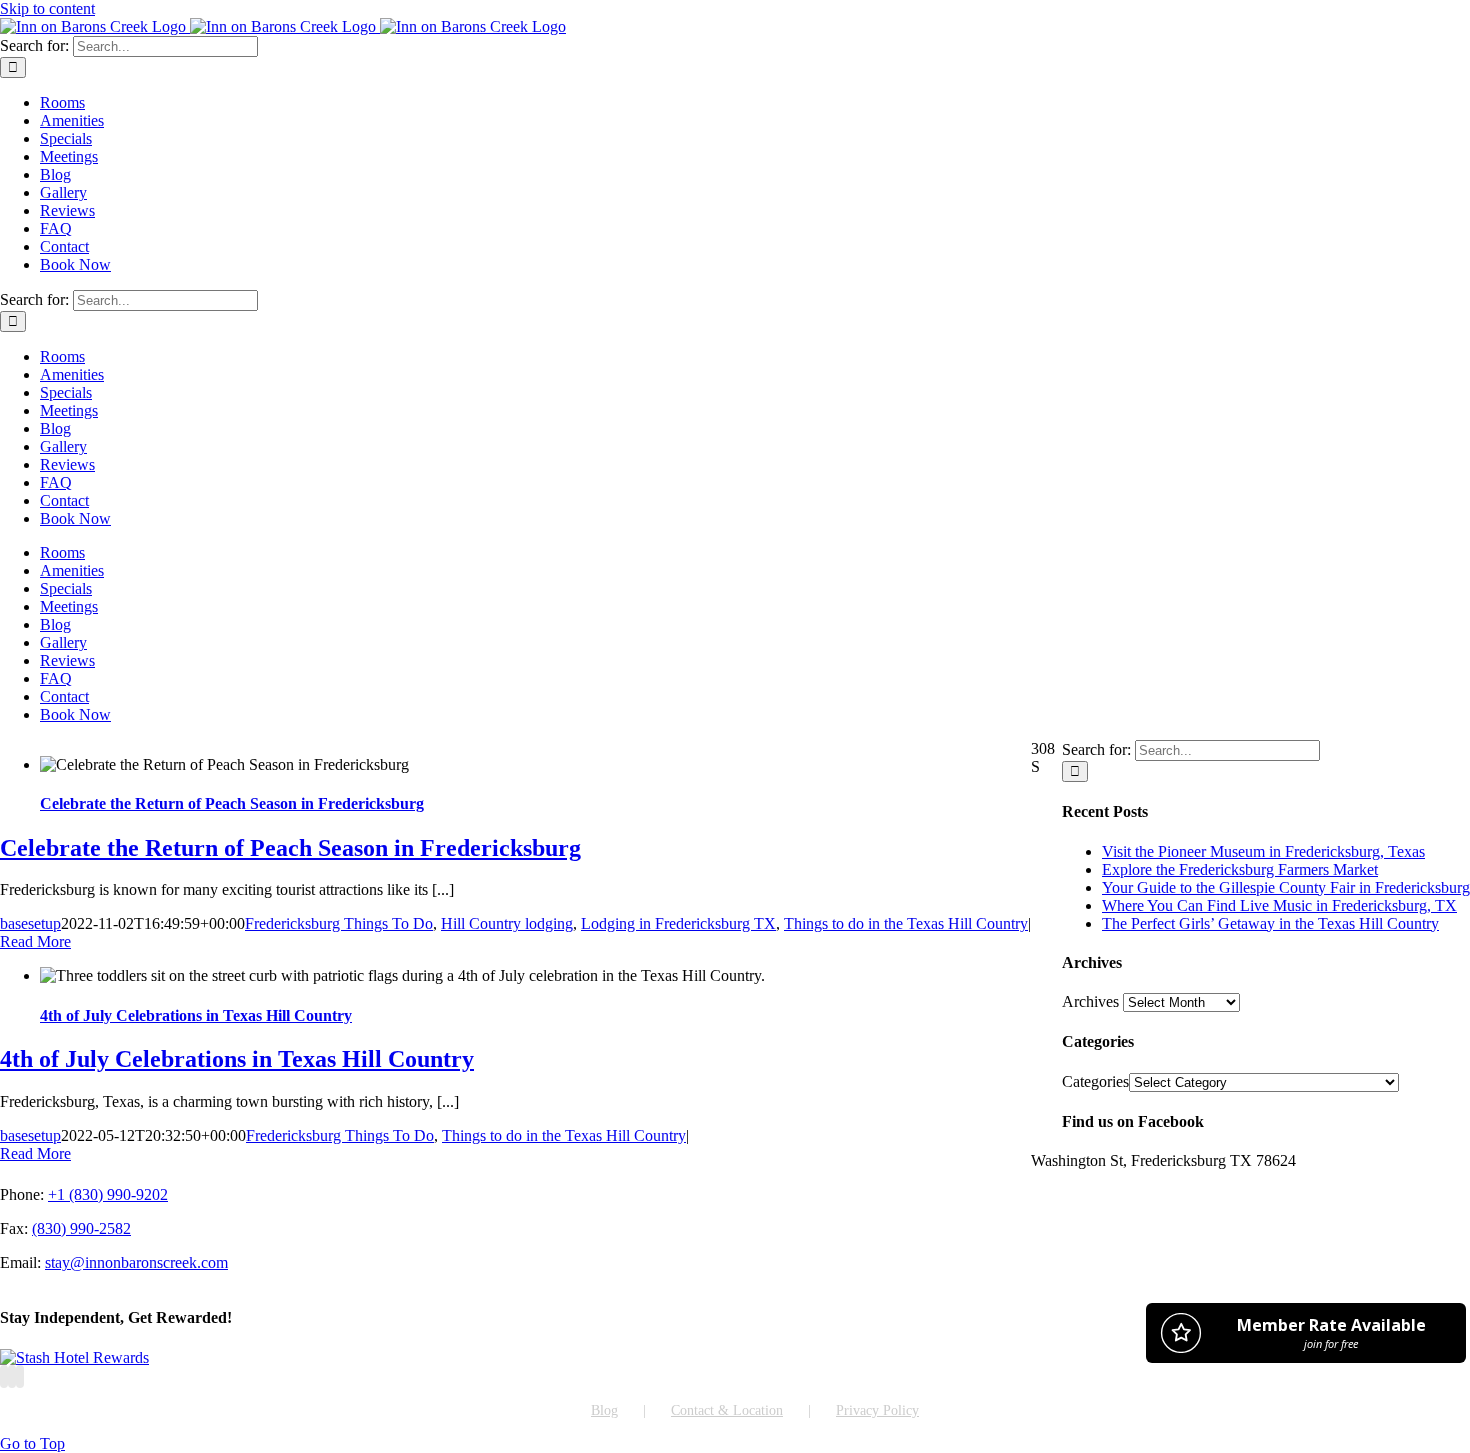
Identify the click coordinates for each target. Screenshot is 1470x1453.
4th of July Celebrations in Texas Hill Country (196, 1015)
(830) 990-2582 (81, 1228)
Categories (1095, 1081)
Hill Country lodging (507, 923)
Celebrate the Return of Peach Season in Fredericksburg (232, 803)
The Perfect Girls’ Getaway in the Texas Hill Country (1270, 923)
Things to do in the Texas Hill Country (906, 923)
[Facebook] (4, 1376)
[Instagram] (12, 1376)
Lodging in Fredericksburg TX (678, 923)
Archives (1090, 1001)
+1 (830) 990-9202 (108, 1194)
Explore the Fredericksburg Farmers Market (1240, 869)
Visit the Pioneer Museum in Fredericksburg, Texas (1263, 851)
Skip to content (47, 8)
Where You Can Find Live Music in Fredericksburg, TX (1279, 905)
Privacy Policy (877, 1410)
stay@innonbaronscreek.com (136, 1262)
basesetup (30, 923)
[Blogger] (20, 1376)
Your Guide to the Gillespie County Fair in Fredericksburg (1286, 887)
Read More (35, 941)
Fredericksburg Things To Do (339, 923)
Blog (604, 1410)
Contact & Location (727, 1410)
